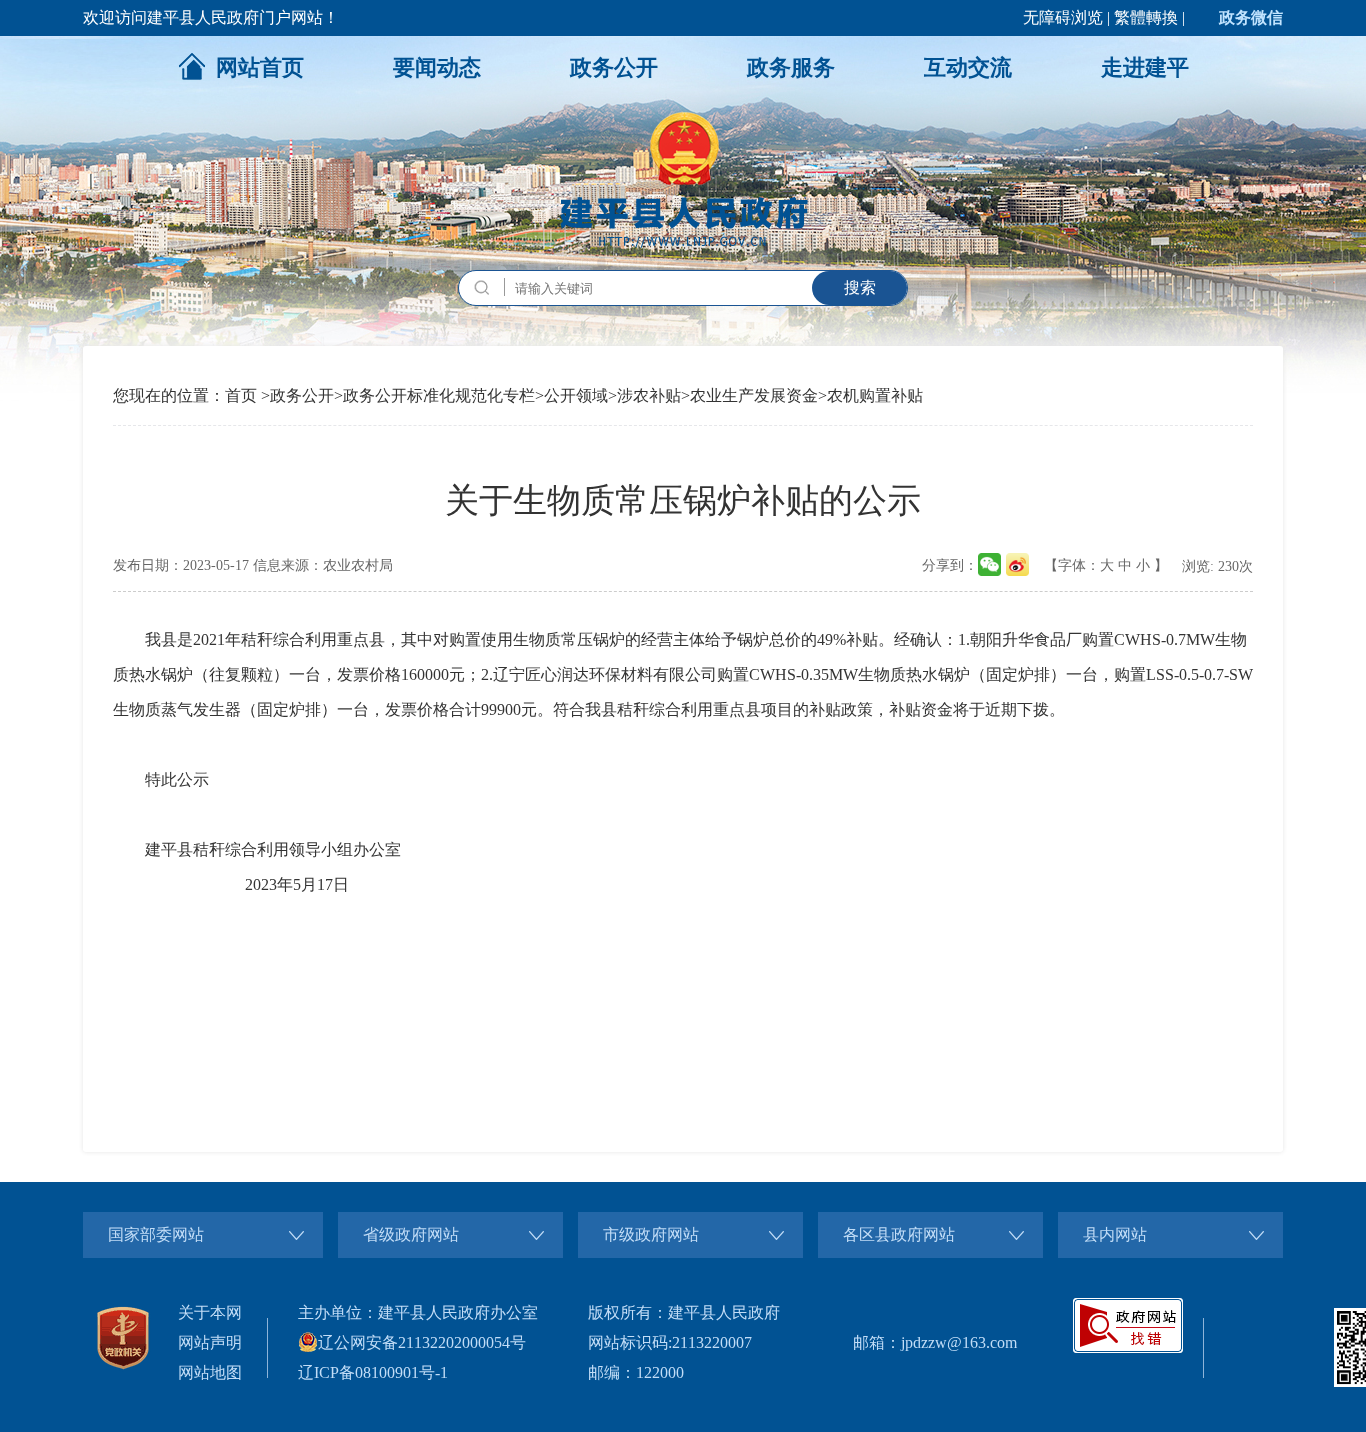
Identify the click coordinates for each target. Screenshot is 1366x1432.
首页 (241, 395)
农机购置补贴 (875, 395)
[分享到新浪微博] (1017, 564)
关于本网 (210, 1312)
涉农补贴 (649, 395)
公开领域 (576, 395)
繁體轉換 (1146, 17)
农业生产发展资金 (754, 395)
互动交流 (968, 67)
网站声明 (210, 1342)
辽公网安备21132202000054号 (422, 1342)
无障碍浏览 (1063, 17)
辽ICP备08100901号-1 (373, 1372)
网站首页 (260, 67)
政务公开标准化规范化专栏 (439, 395)
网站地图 (210, 1372)
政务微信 (1251, 17)
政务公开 (614, 67)
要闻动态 (437, 67)
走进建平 (1145, 67)
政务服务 (791, 67)
